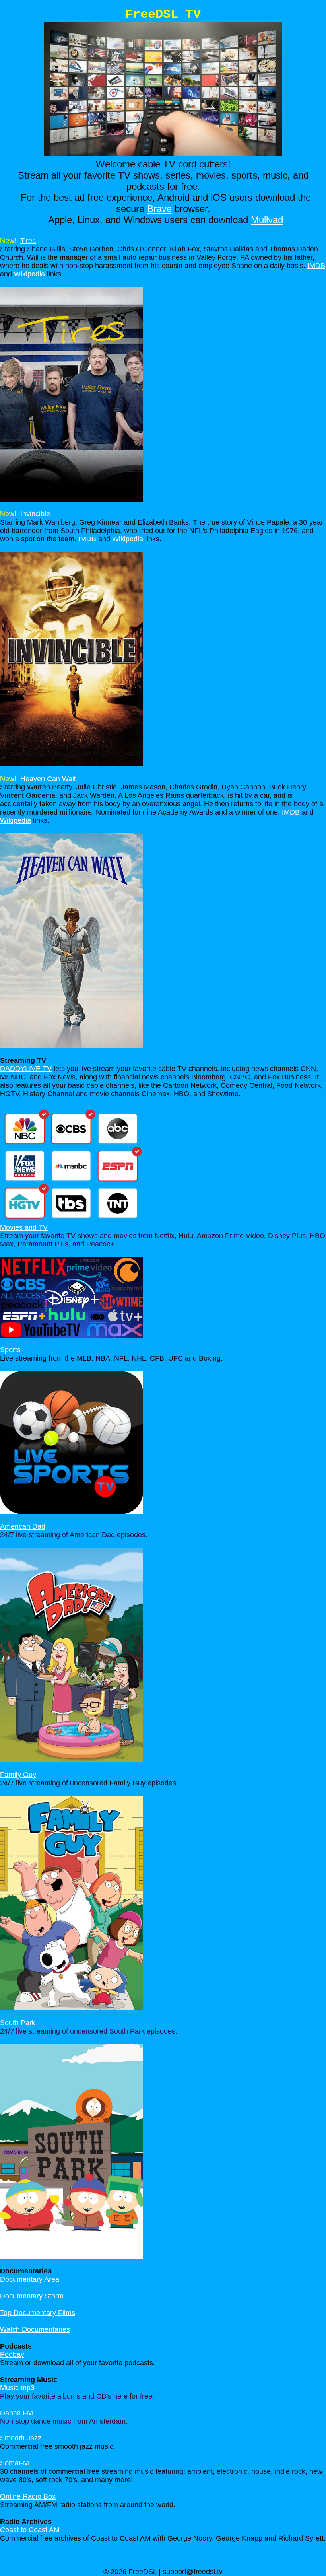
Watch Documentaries (35, 2329)
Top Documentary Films (38, 2313)
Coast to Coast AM (30, 2530)
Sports (10, 1350)
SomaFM (15, 2463)
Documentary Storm (32, 2296)
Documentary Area (30, 2279)
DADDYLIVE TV (26, 1069)
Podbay (12, 2354)
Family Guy (18, 1775)
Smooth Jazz (21, 2438)
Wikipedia (29, 274)
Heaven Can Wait (48, 779)
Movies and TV (24, 1227)
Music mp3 (17, 2388)
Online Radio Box (28, 2496)
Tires (28, 241)
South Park (18, 2023)
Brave (159, 209)
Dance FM (16, 2413)
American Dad (23, 1526)
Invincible (35, 514)
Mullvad (267, 220)
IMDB (316, 266)
